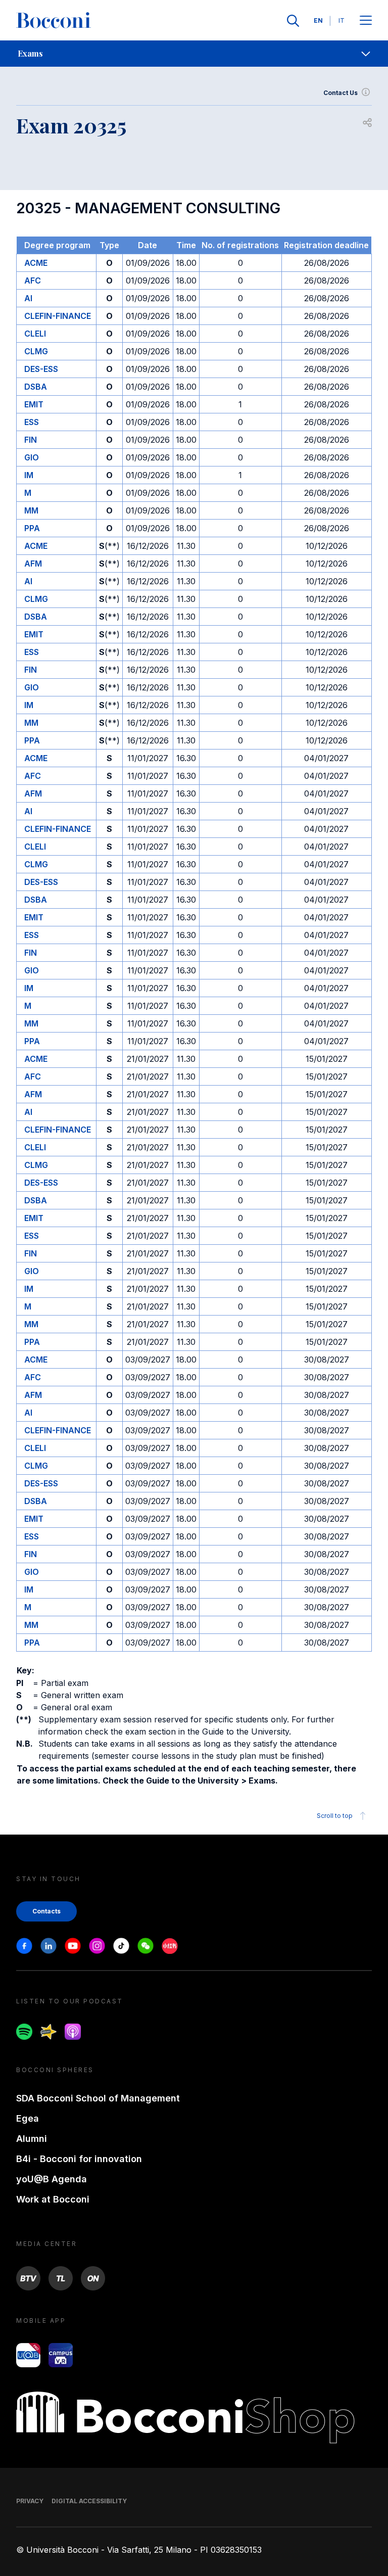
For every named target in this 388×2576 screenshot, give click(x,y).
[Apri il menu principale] (366, 21)
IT (342, 20)
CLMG (36, 351)
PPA (32, 528)
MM (31, 510)
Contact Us (341, 93)
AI (28, 298)
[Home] (54, 21)
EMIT (34, 404)
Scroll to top (335, 1816)
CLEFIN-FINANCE (58, 316)
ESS (32, 422)
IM (29, 475)
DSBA (36, 387)
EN (318, 20)
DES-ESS (41, 369)
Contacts (46, 1911)
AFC (33, 280)
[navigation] (194, 54)
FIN (31, 440)
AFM (33, 564)
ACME (36, 263)
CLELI (35, 334)
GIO (32, 457)
